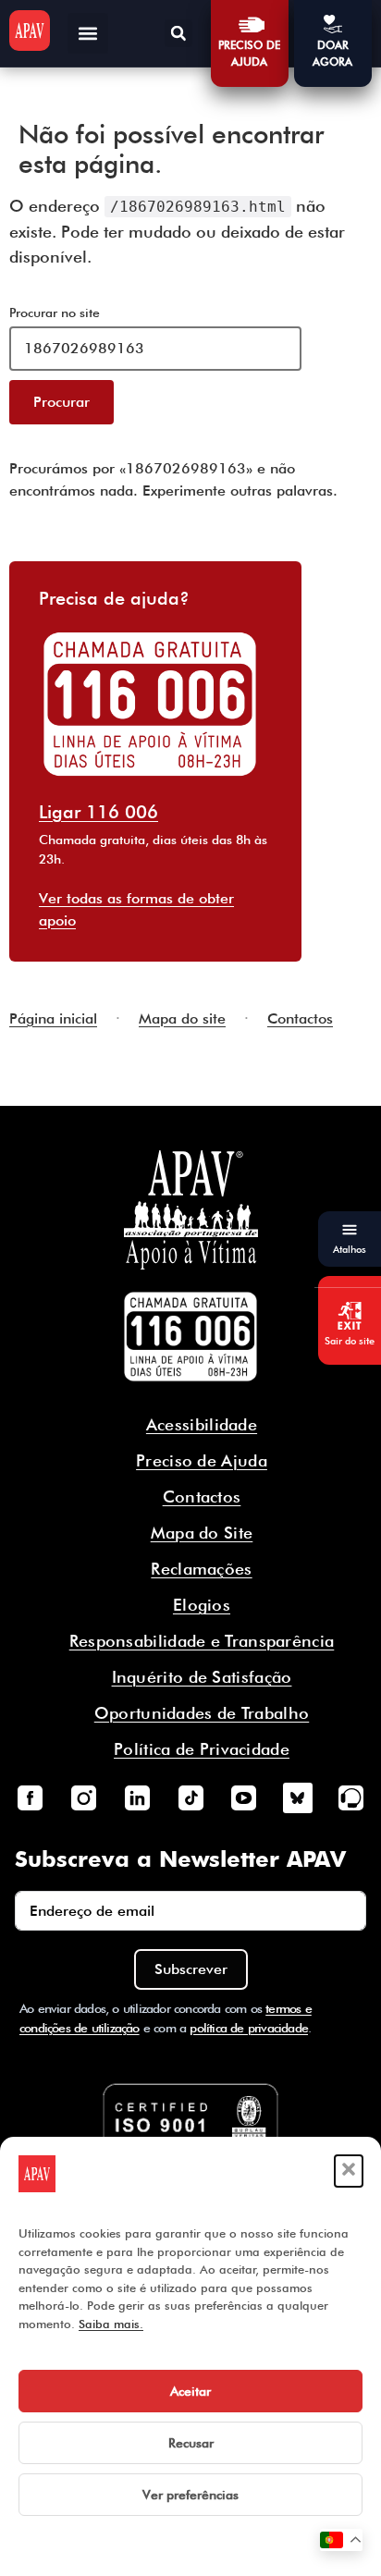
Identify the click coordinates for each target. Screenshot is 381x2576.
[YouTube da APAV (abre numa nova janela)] (244, 1797)
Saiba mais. (111, 2324)
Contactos (300, 1018)
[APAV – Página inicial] (30, 31)
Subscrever (191, 1969)
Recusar (191, 2443)
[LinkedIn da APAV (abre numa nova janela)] (137, 1797)
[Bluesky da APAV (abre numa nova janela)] (298, 1797)
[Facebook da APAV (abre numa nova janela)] (30, 1797)
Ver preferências (190, 2495)
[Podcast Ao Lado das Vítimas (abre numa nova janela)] (351, 1797)
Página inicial (53, 1018)
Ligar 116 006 (98, 812)
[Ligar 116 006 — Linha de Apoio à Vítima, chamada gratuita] (190, 1337)
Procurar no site (55, 313)
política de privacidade (249, 2028)
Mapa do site (182, 1018)
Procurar (61, 402)
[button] (349, 2171)
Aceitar (190, 2391)
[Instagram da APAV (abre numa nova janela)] (83, 1797)
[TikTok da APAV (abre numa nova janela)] (190, 1797)
